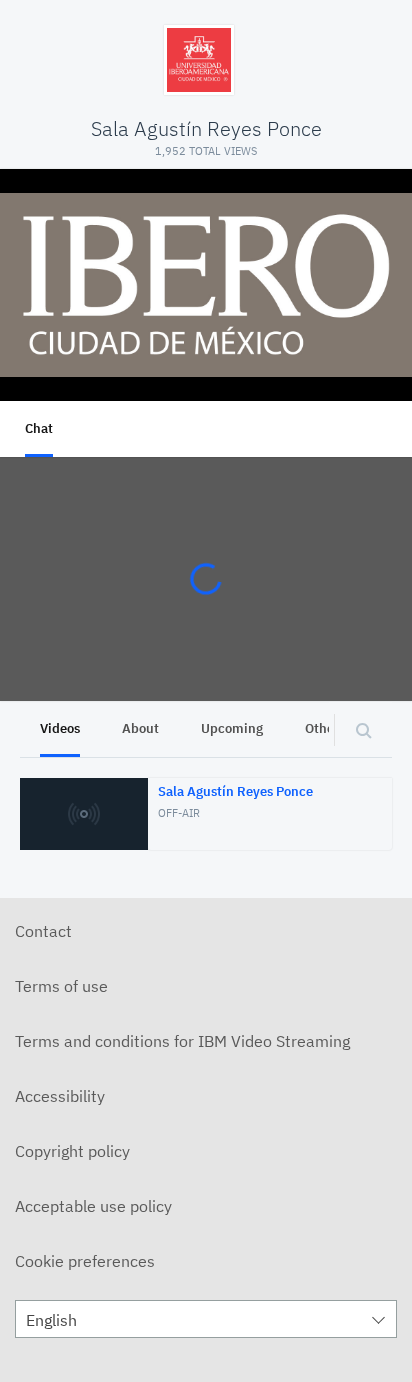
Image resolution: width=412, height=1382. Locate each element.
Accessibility (60, 1096)
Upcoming (232, 728)
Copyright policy (72, 1151)
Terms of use (61, 986)
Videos (60, 728)
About (140, 728)
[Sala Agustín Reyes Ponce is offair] (206, 285)
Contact (43, 931)
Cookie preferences (85, 1261)
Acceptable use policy (93, 1206)
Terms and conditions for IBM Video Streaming (182, 1041)
